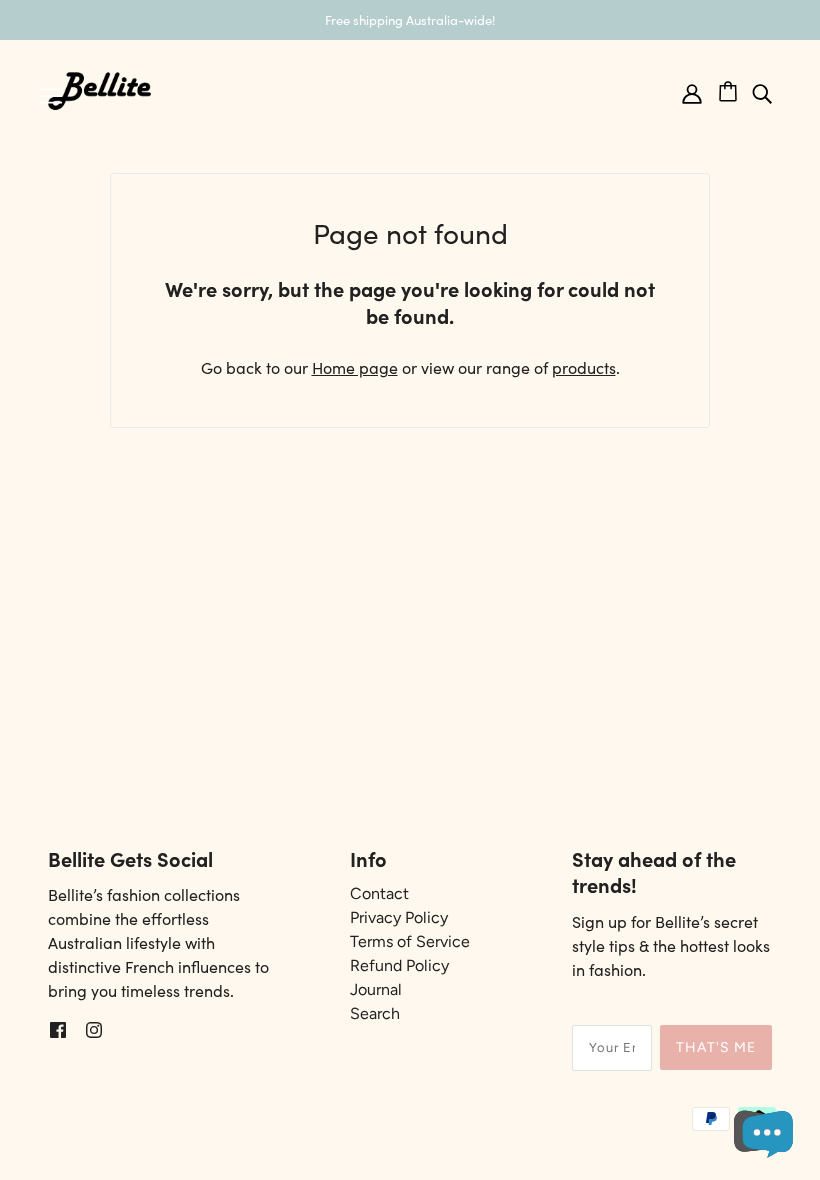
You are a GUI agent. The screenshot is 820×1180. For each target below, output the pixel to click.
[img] (762, 91)
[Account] (692, 91)
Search (375, 1013)
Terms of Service (410, 941)
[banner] (100, 88)
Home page (355, 367)
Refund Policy (399, 965)
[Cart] (735, 88)
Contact (379, 893)
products (584, 367)
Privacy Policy (399, 917)
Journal (376, 989)
